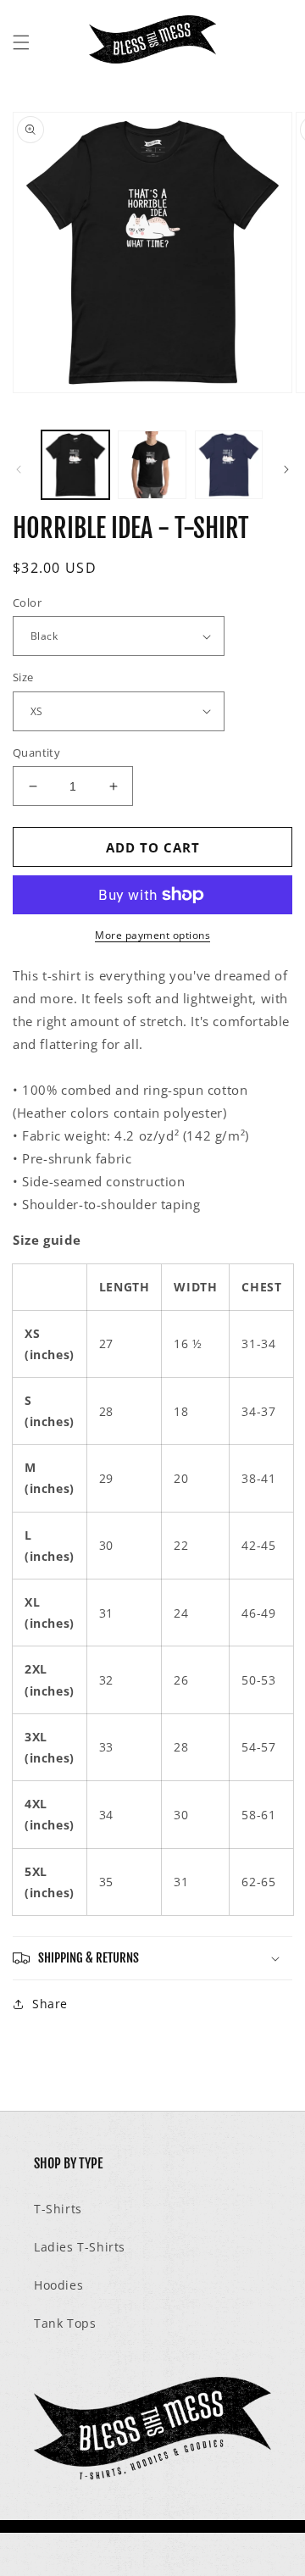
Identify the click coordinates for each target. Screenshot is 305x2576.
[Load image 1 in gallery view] (75, 464)
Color (27, 602)
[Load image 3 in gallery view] (229, 464)
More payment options (152, 935)
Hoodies (58, 2285)
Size (23, 677)
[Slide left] (19, 469)
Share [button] (50, 2004)
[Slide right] (286, 469)
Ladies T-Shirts (80, 2247)
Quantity (36, 752)
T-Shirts (58, 2209)
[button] (21, 42)
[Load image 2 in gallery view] (152, 464)
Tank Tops (65, 2323)
